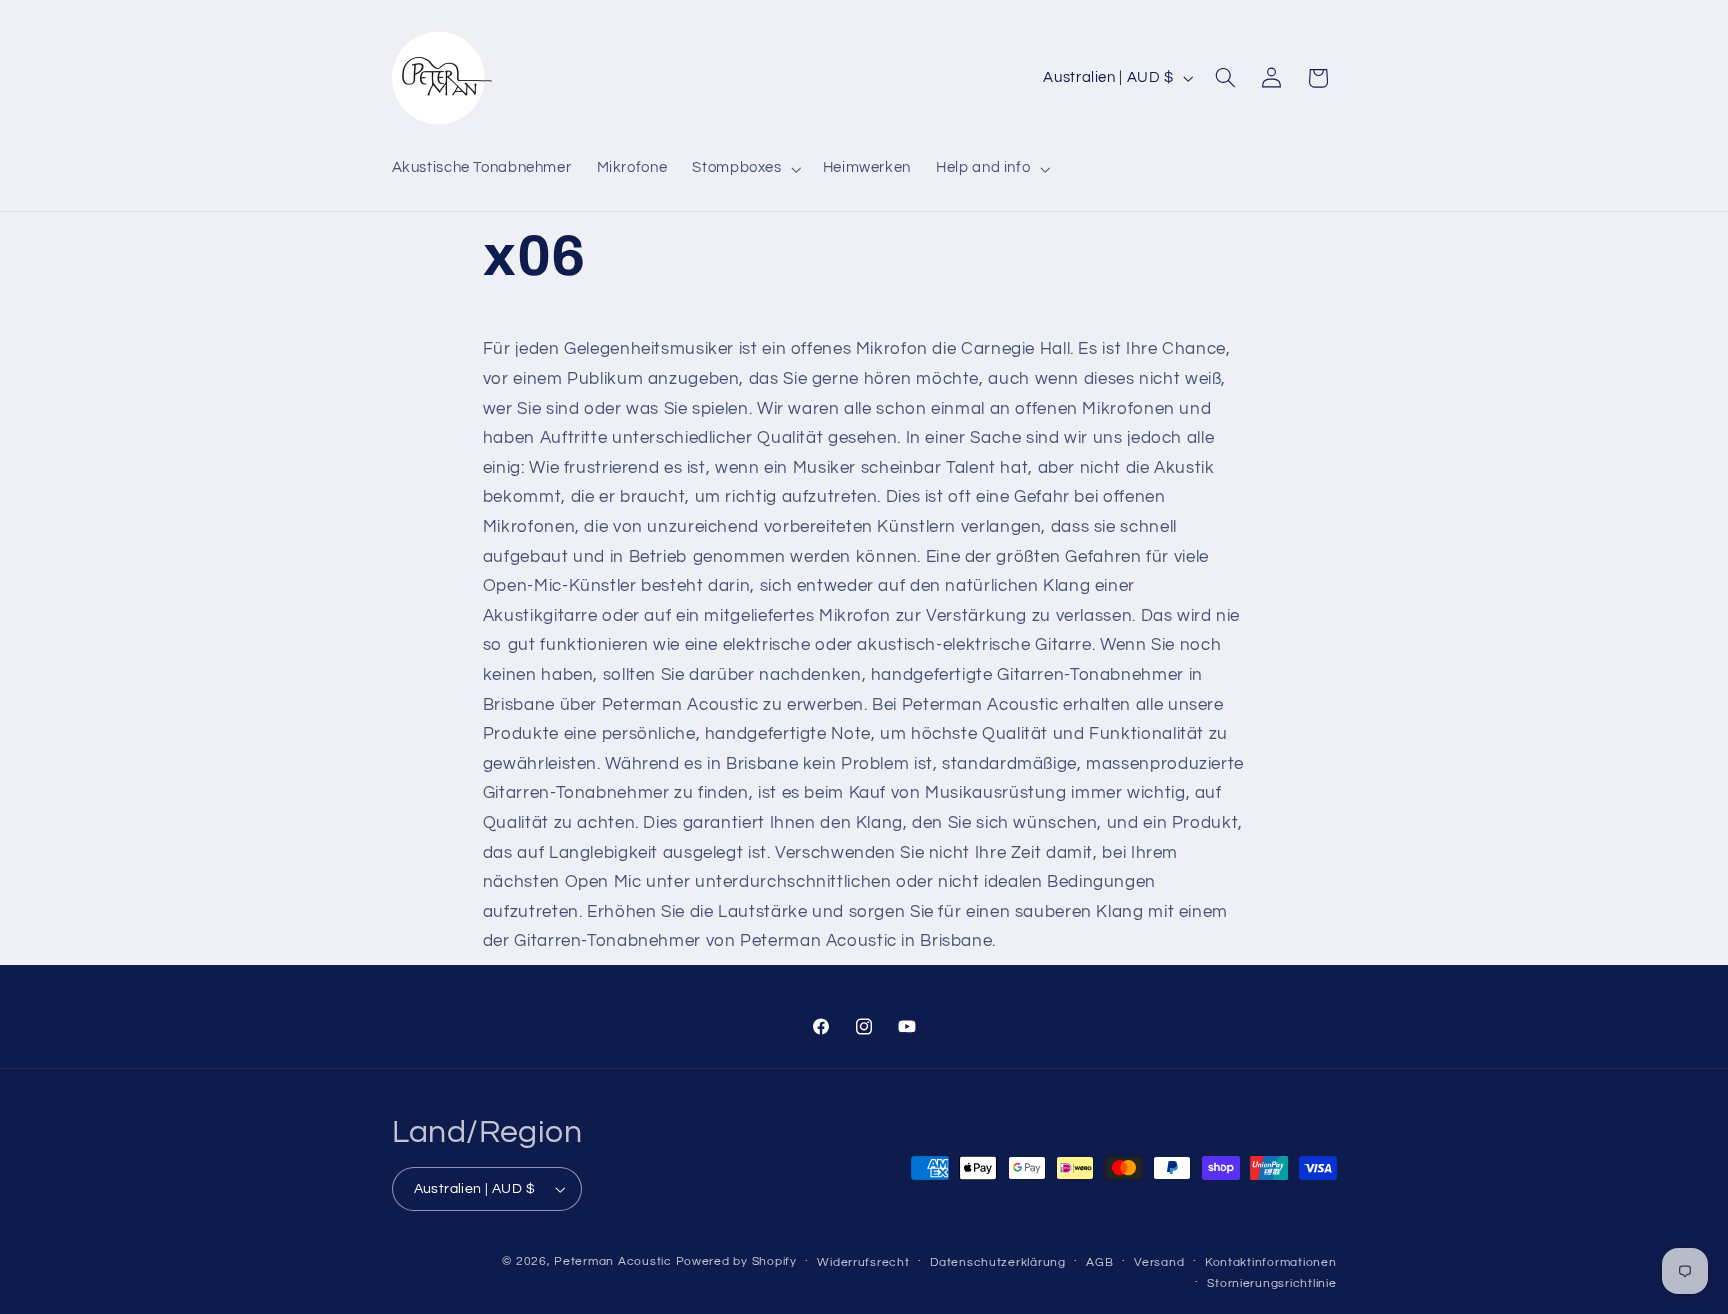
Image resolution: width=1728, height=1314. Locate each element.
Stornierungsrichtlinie (1271, 1283)
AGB (1099, 1262)
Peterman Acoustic (613, 1261)
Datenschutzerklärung (998, 1262)
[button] (745, 169)
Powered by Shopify (736, 1261)
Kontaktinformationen (1271, 1262)
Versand (1159, 1262)
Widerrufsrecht (863, 1262)
